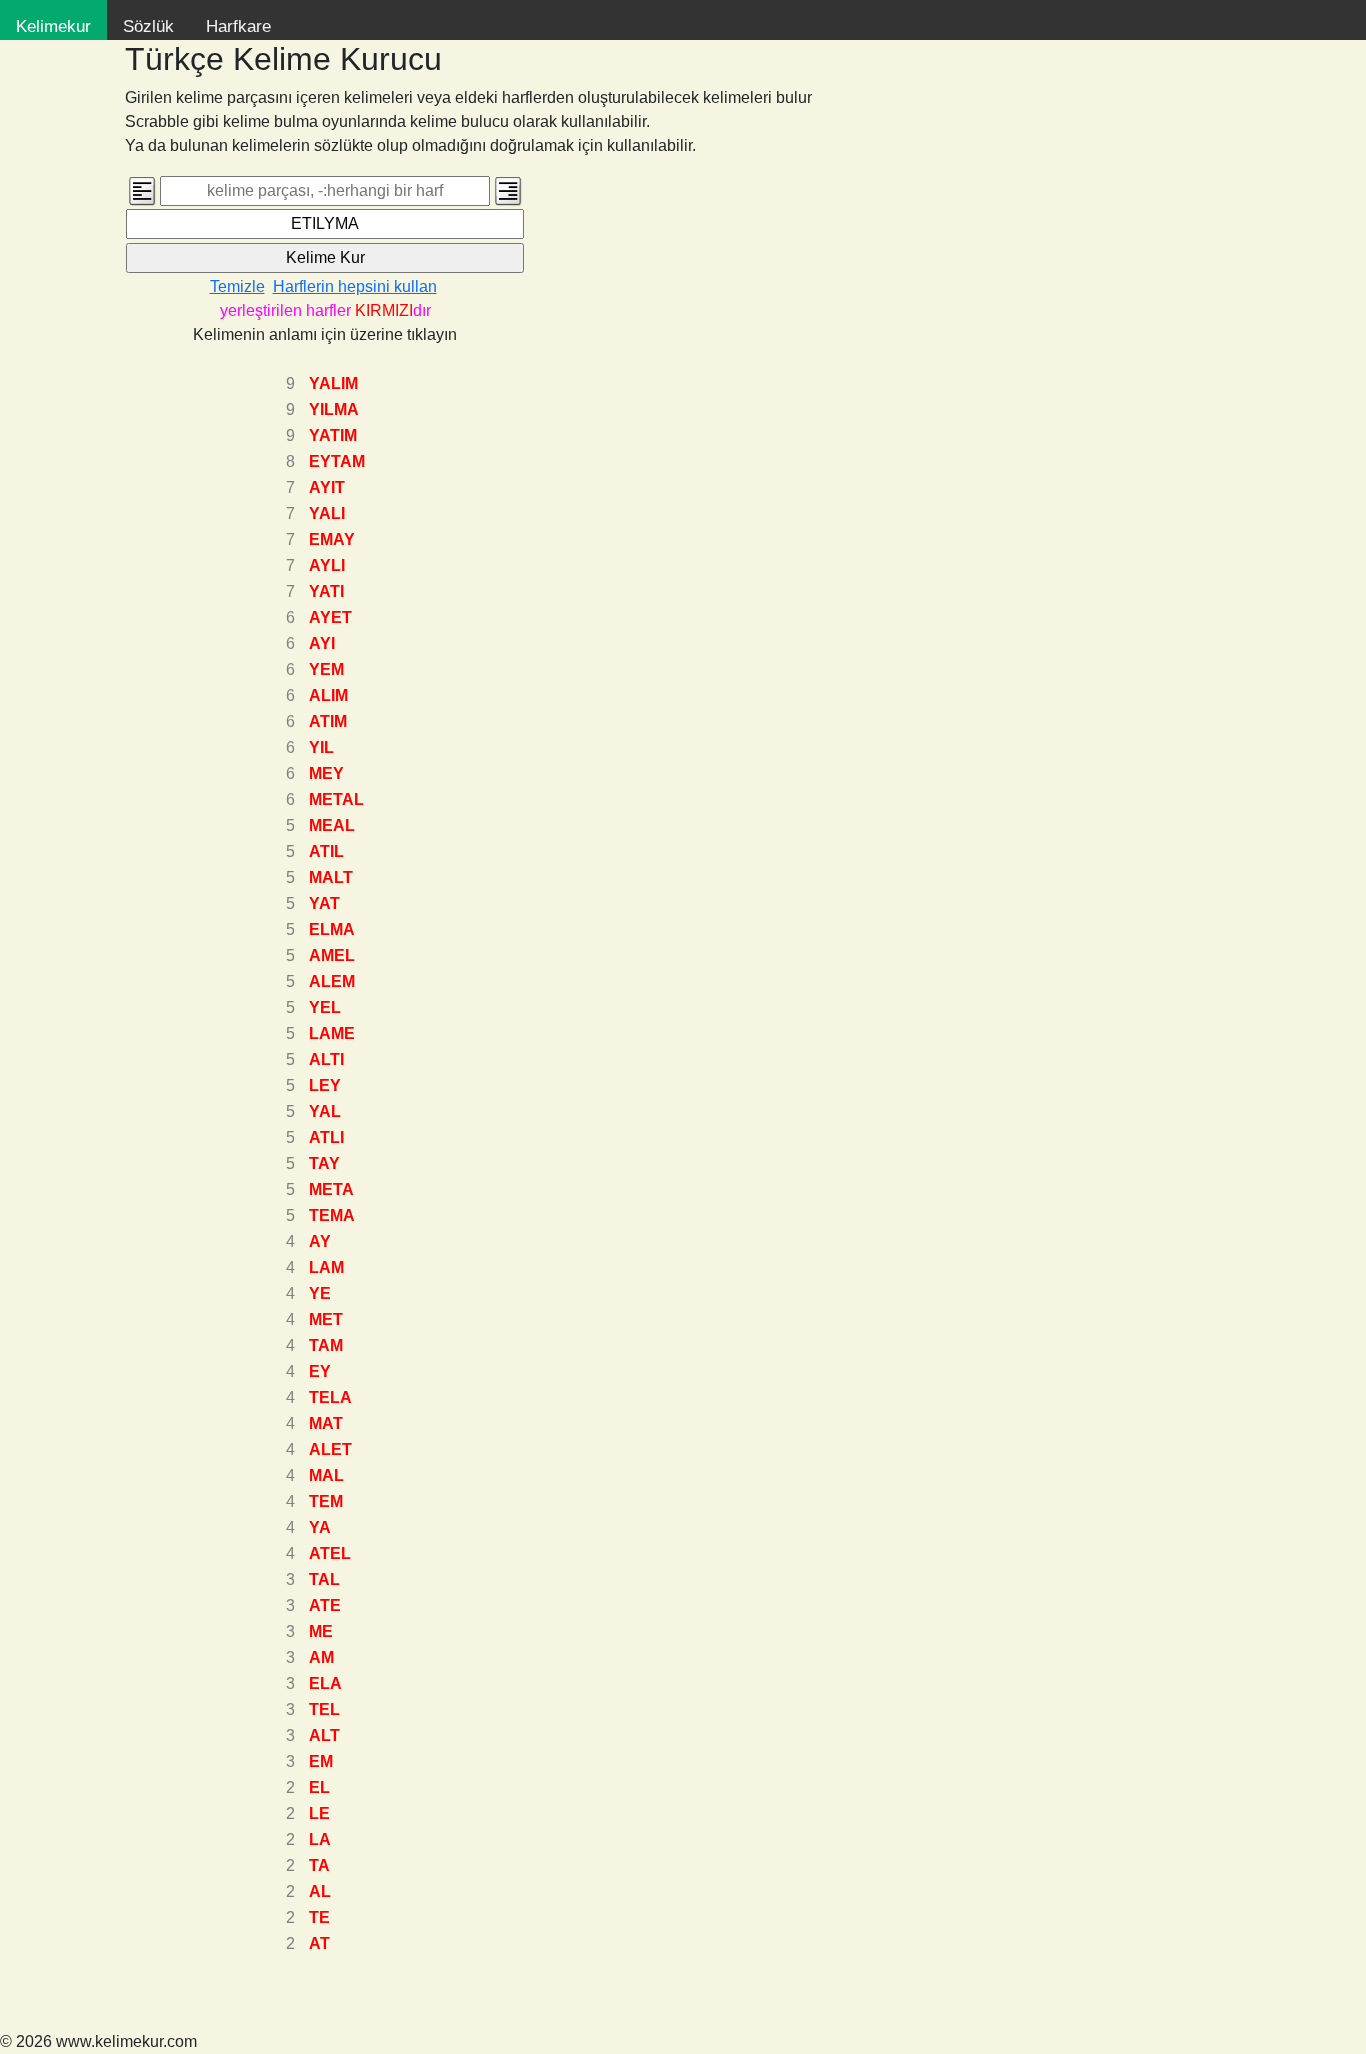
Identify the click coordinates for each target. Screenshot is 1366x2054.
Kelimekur (53, 26)
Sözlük (148, 26)
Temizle (237, 286)
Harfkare (238, 26)
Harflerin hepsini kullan (355, 286)
